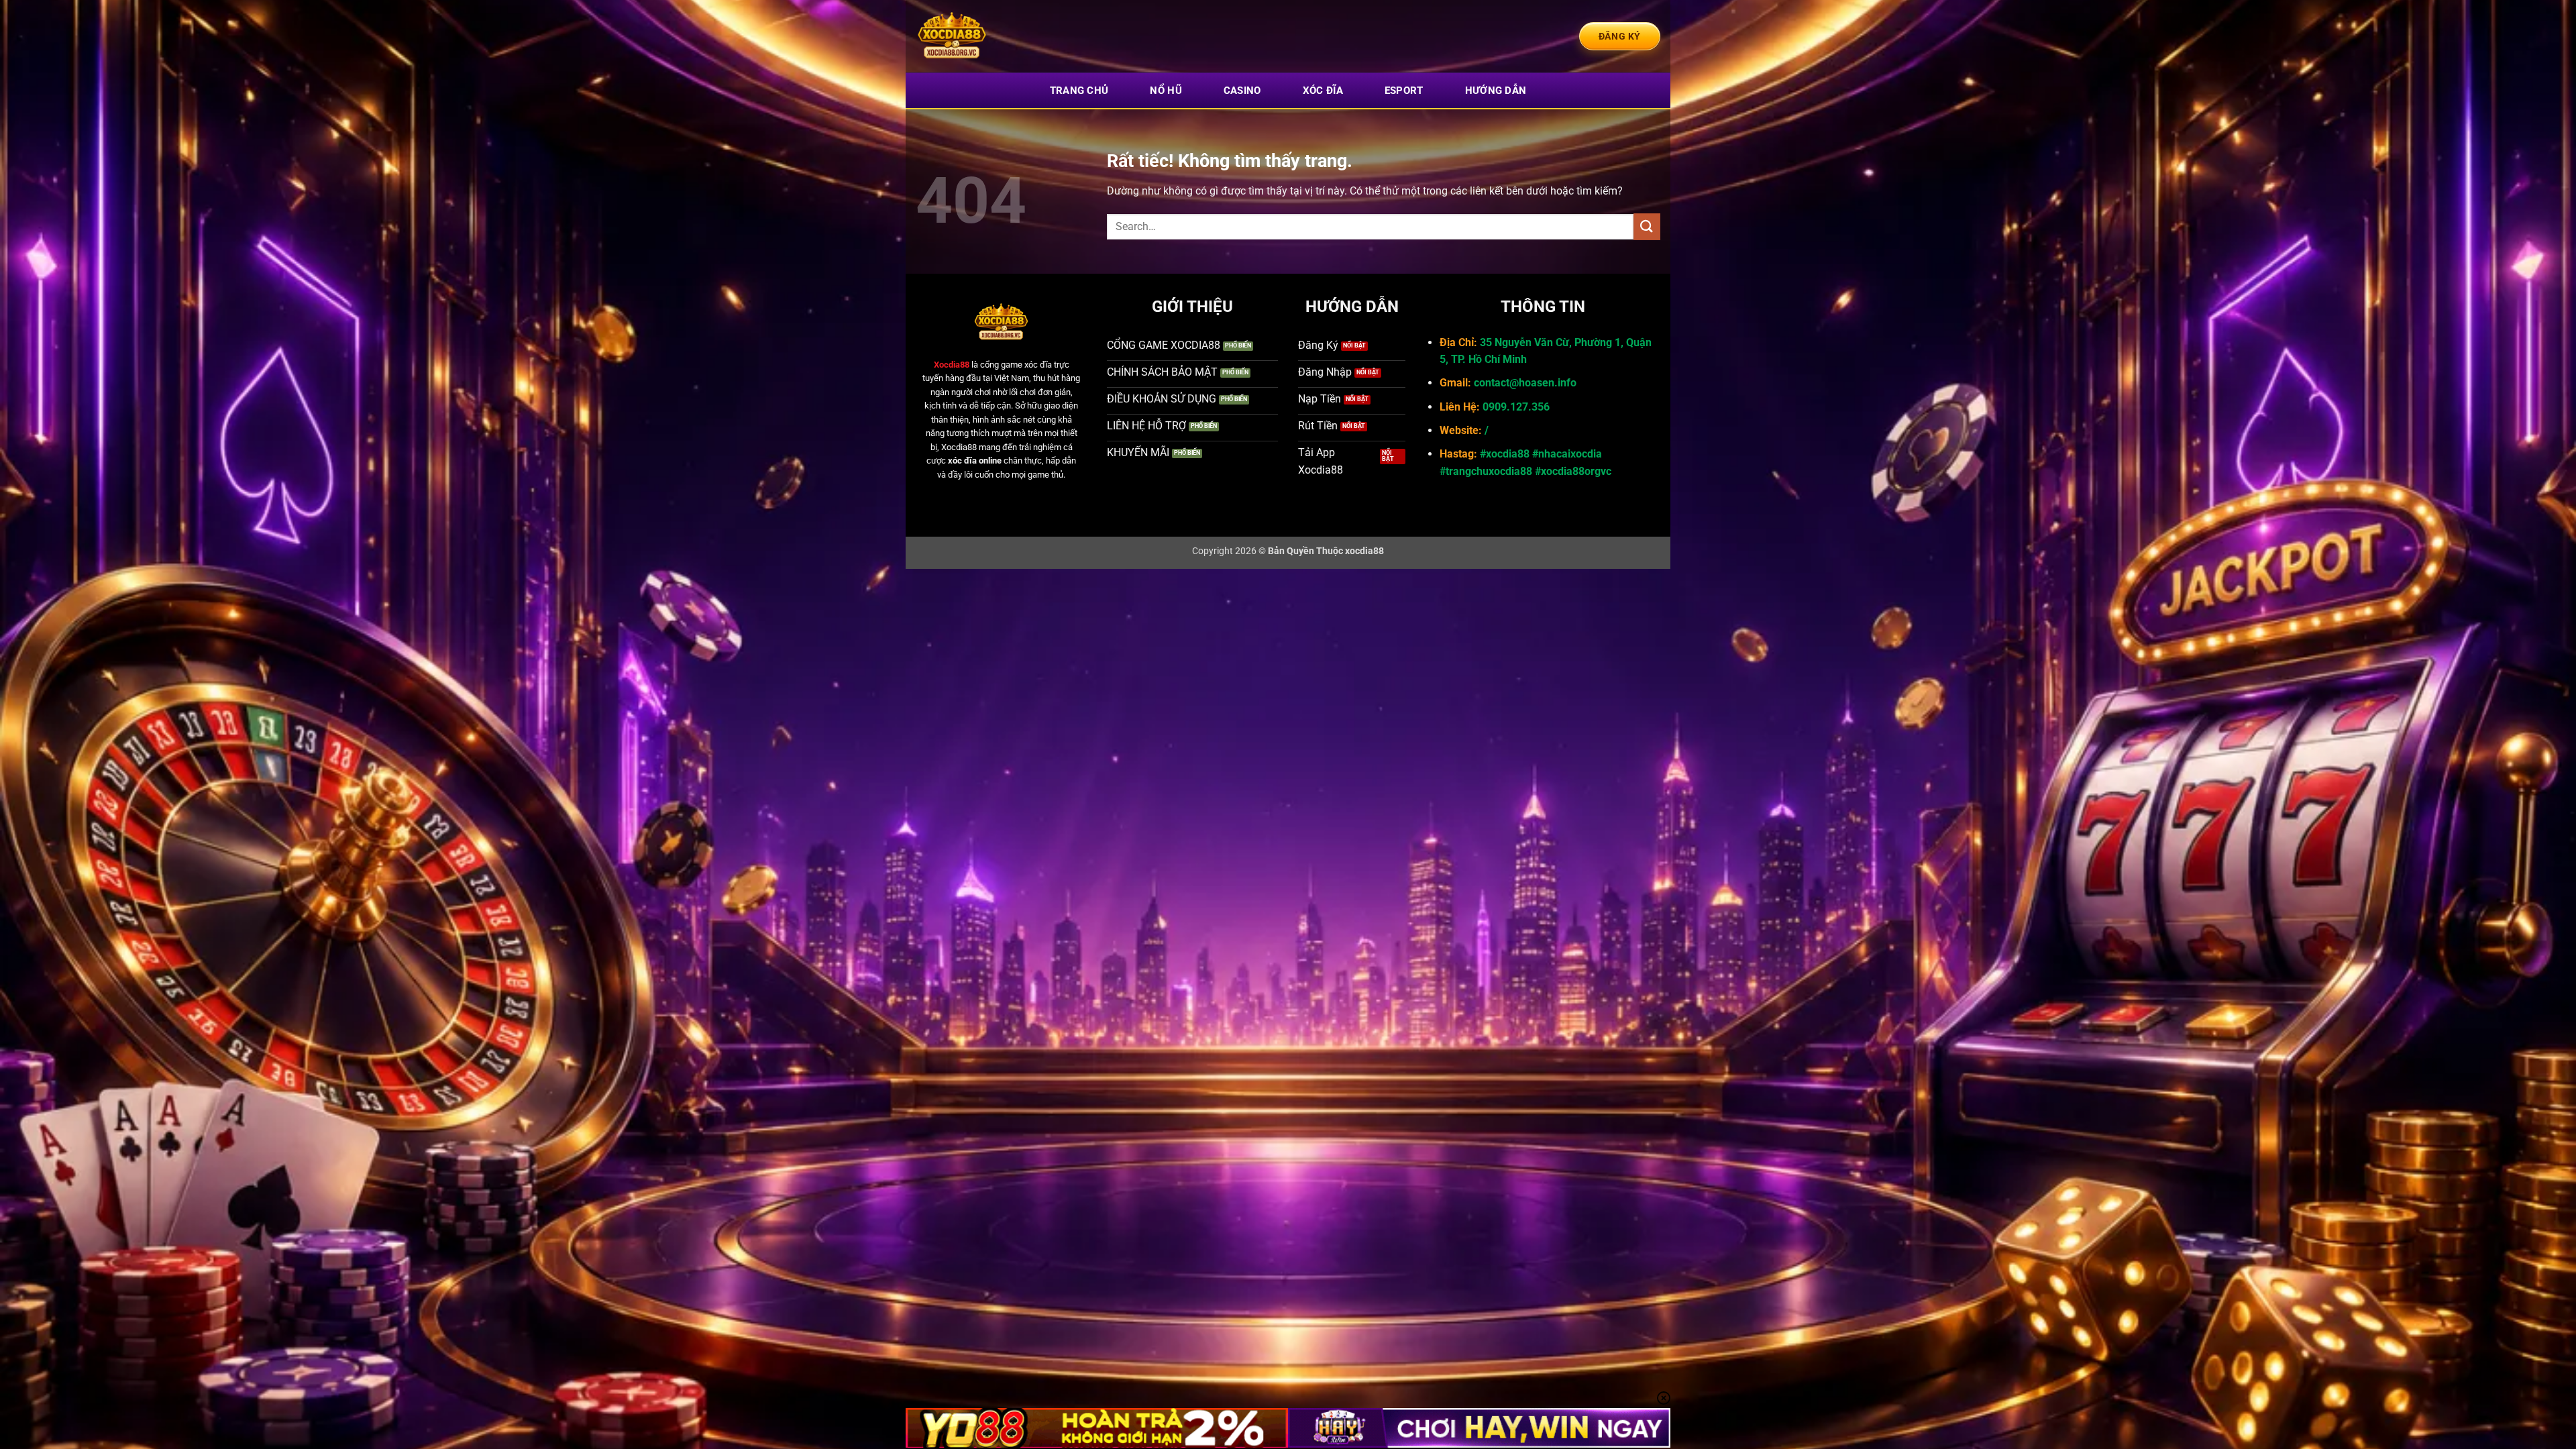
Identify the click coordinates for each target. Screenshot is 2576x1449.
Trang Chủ (1079, 91)
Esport (1404, 91)
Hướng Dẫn (1496, 91)
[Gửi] (1647, 226)
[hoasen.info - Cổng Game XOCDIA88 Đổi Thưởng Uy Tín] (983, 36)
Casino (1242, 91)
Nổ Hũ (1166, 91)
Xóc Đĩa (1323, 91)
